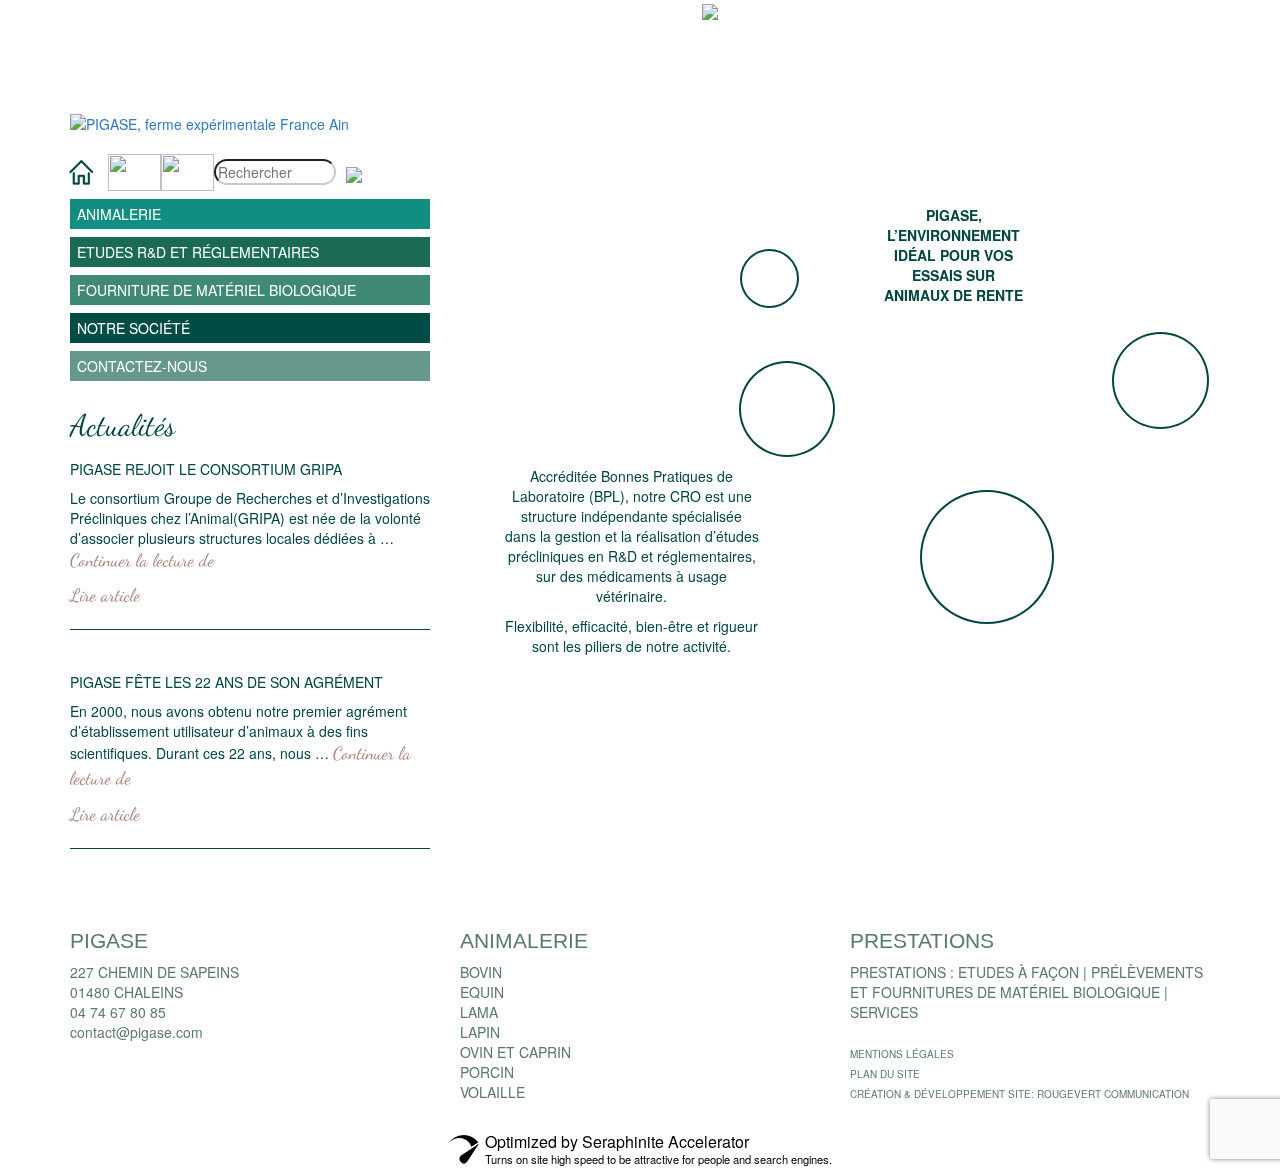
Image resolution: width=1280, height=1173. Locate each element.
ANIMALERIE (119, 214)
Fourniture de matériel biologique (216, 290)
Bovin (481, 972)
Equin (482, 992)
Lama (479, 1012)
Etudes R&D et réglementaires (198, 252)
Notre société (133, 328)
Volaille (492, 1092)
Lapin (480, 1032)
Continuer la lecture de (142, 560)
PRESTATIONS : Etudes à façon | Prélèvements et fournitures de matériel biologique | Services (1026, 992)
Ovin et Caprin (515, 1052)
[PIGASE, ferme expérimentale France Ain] (209, 122)
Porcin (487, 1072)
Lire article (105, 595)
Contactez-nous (142, 366)
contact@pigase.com (136, 1032)
